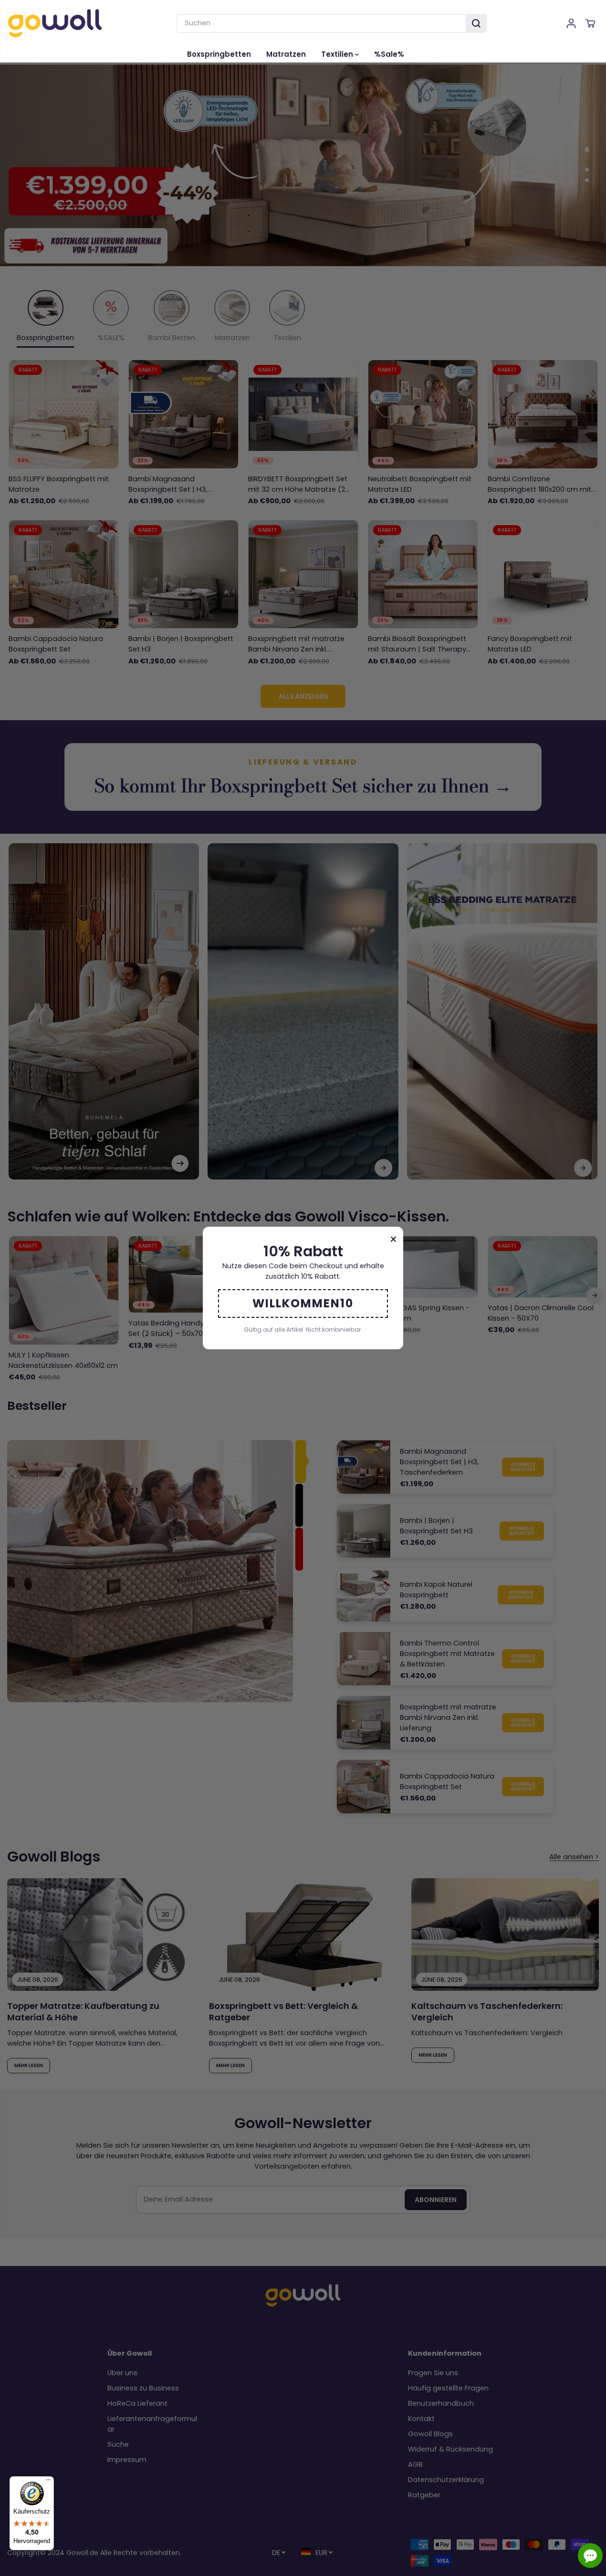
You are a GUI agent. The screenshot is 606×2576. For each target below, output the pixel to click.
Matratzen (286, 54)
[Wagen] (590, 23)
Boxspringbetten (219, 54)
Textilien (338, 54)
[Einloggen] (571, 23)
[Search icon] (476, 23)
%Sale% (389, 54)
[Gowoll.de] (55, 23)
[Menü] (48, 2482)
